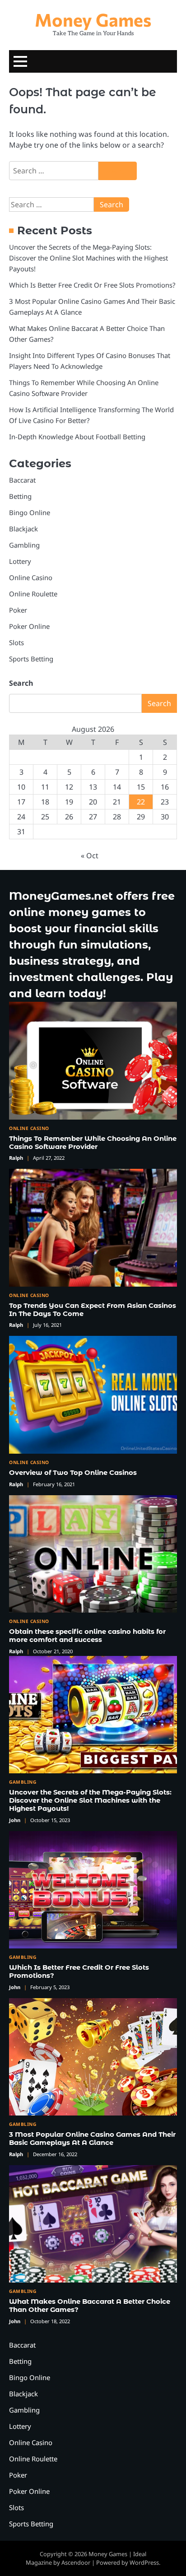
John (15, 1820)
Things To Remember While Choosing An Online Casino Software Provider (93, 1143)
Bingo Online (30, 512)
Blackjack (23, 529)
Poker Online (29, 626)
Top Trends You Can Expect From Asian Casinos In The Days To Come (93, 1310)
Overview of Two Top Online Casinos (73, 1473)
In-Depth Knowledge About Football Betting (77, 437)
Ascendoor (76, 2562)
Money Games (93, 19)
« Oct (90, 856)
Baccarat (22, 480)
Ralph (16, 1158)
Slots (16, 642)
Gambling (24, 545)
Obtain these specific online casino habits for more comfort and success (87, 1636)
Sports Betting (31, 659)
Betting (20, 496)
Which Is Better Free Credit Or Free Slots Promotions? (92, 285)
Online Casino (31, 577)
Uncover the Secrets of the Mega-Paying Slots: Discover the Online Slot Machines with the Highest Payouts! (88, 258)
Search (21, 683)
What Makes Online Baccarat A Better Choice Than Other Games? (90, 2306)
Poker (18, 610)
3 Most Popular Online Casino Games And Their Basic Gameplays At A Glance (92, 2139)
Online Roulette (33, 594)
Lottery (20, 561)
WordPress (144, 2562)
